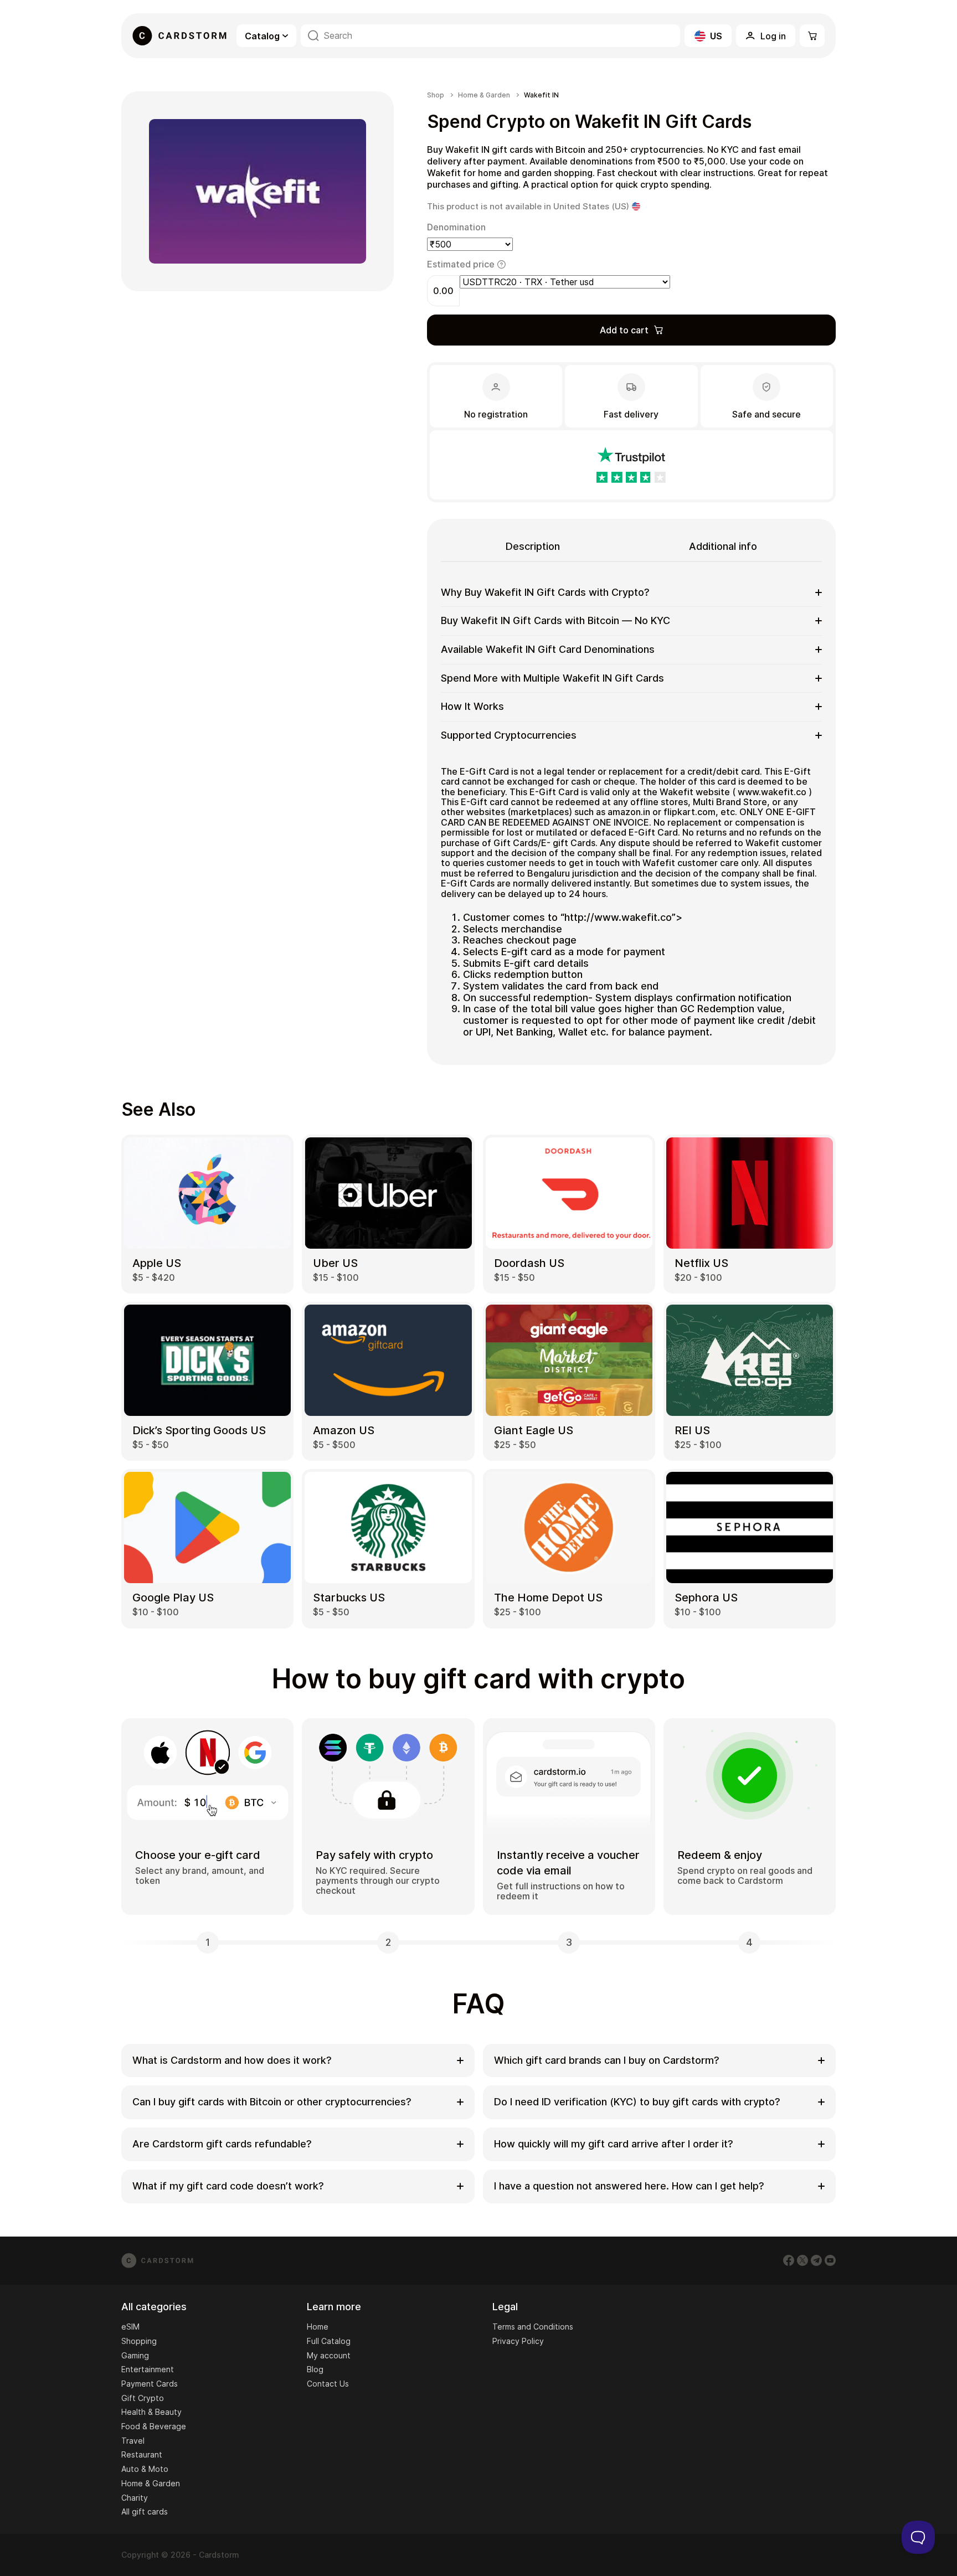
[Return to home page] (179, 36)
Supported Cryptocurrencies (509, 735)
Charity (135, 2498)
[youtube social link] (830, 2260)
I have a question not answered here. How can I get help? (629, 2186)
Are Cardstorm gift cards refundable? (222, 2144)
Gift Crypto (143, 2398)
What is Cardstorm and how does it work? (232, 2060)
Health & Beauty (151, 2412)
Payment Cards (150, 2384)
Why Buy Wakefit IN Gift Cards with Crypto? (545, 592)
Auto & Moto (145, 2469)
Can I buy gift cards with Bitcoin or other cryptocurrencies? (272, 2102)
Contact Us (328, 2384)
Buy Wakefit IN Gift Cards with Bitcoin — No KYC (555, 620)
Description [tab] (533, 546)
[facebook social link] (789, 2260)
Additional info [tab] (723, 546)
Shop (436, 95)
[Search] (313, 36)
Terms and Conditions (533, 2327)
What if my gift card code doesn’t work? (228, 2186)
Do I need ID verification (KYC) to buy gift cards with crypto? (637, 2102)
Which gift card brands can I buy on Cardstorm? (607, 2060)
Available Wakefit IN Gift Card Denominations (548, 649)
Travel (133, 2441)
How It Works (472, 706)
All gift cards (145, 2511)
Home (318, 2327)
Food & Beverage (154, 2426)
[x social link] (802, 2260)
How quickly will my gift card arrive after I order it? (614, 2144)
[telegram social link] (816, 2260)
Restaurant (142, 2454)
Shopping (139, 2341)
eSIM (130, 2327)
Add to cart (624, 330)
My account (329, 2355)
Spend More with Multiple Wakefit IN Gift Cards (552, 678)
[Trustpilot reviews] (631, 465)
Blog (315, 2369)
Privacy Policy (518, 2341)
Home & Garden (484, 95)
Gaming (135, 2355)
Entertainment (148, 2369)
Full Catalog (329, 2341)
